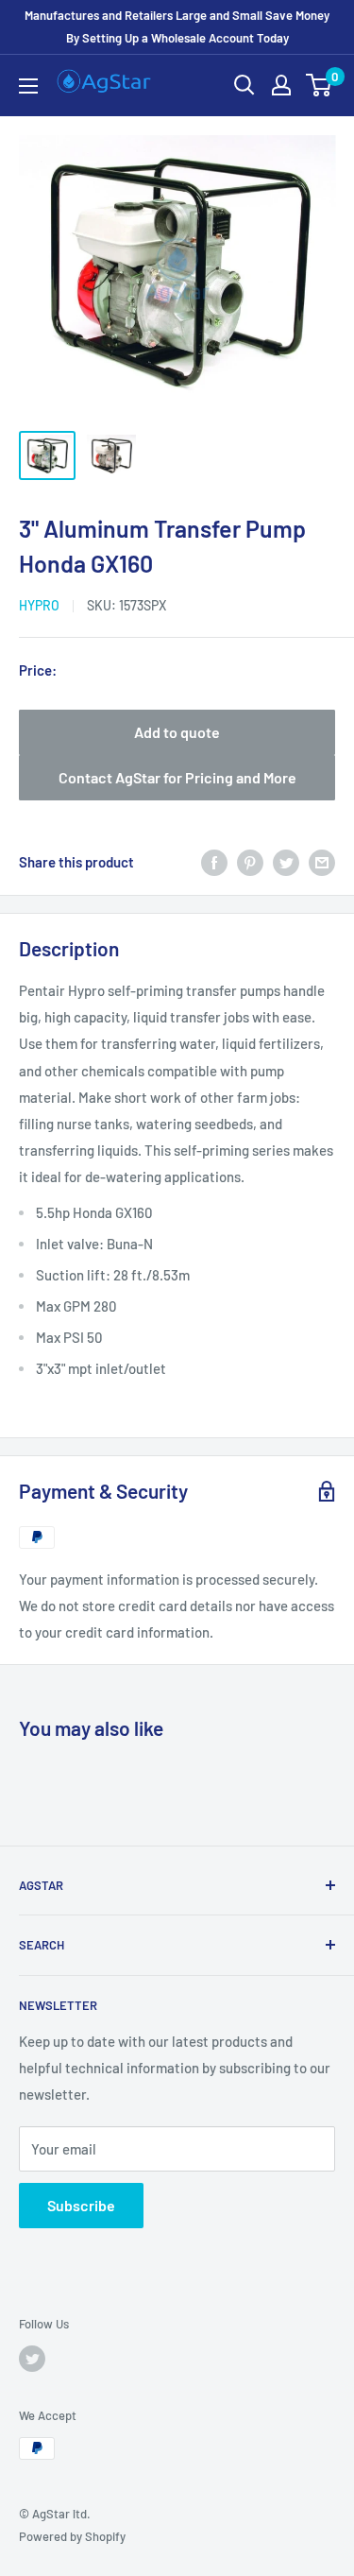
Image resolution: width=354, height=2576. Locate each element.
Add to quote (177, 732)
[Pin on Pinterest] (250, 862)
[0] (320, 85)
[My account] (281, 85)
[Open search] (244, 85)
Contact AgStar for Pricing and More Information (177, 784)
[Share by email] (322, 862)
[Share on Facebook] (214, 862)
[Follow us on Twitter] (32, 2359)
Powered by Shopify (72, 2536)
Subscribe (81, 2205)
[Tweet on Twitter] (286, 862)
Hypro (39, 605)
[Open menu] (28, 86)
